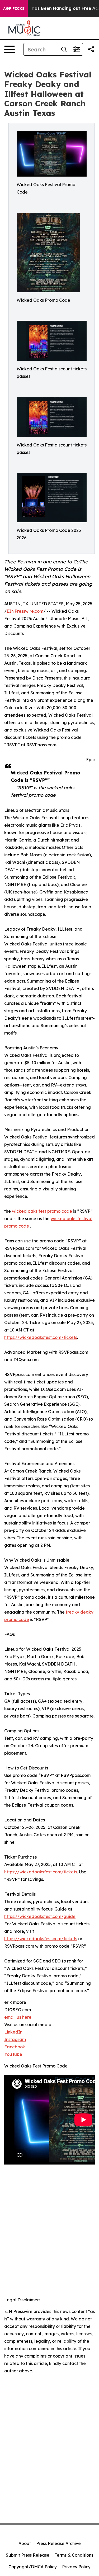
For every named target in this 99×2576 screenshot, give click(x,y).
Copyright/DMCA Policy (33, 2567)
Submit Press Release (28, 2555)
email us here (18, 2017)
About (25, 2543)
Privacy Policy (76, 2567)
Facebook (15, 2047)
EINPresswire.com (25, 611)
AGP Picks (14, 8)
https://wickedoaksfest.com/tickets (41, 1337)
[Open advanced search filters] (77, 49)
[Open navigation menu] (10, 49)
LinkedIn (13, 2032)
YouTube (13, 2054)
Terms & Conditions (74, 2555)
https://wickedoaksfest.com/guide (40, 1916)
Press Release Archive (58, 2543)
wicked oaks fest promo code (42, 1211)
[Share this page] (91, 49)
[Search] (64, 49)
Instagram (15, 2039)
